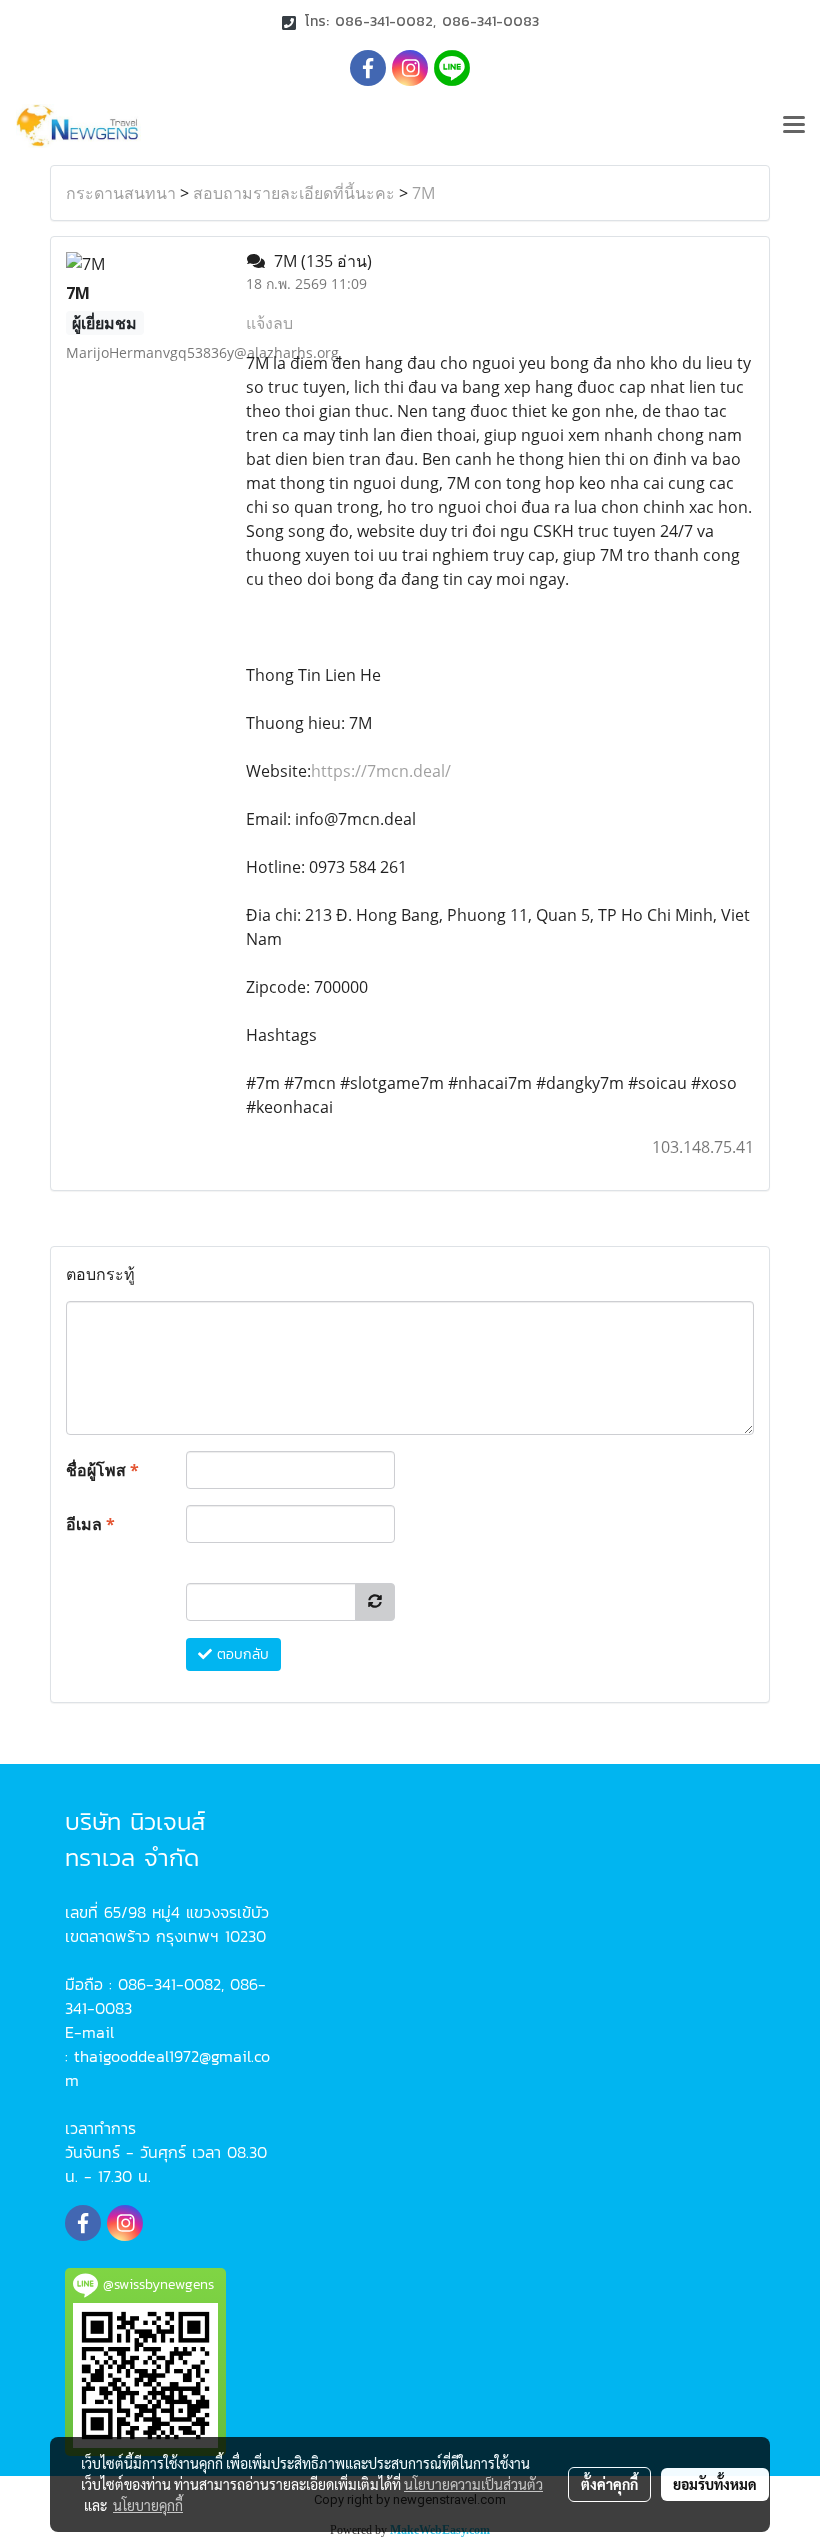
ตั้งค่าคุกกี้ (609, 2484)
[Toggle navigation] (794, 126)
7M (423, 193)
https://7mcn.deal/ (381, 771)
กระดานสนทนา (121, 193)
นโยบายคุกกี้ (148, 2505)
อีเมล (90, 1524)
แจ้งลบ (269, 323)
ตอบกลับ (240, 1654)
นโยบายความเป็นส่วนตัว (473, 2484)
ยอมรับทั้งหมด (715, 2484)
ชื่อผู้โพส (102, 1470)
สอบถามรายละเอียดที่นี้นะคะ (294, 193)
